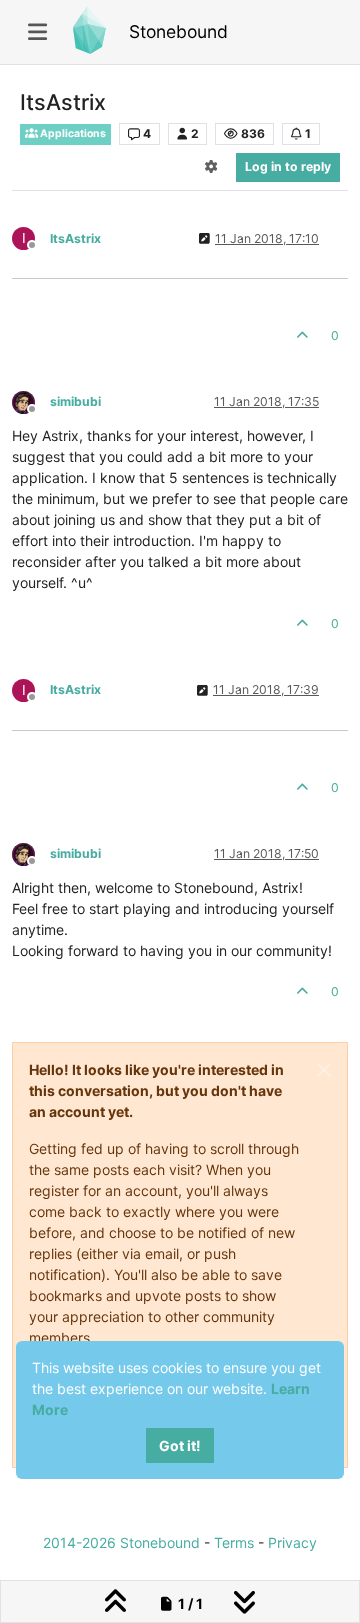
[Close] (324, 1070)
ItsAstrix (75, 238)
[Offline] (31, 400)
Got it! (180, 1445)
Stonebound (178, 31)
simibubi (75, 401)
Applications (72, 133)
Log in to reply (288, 166)
